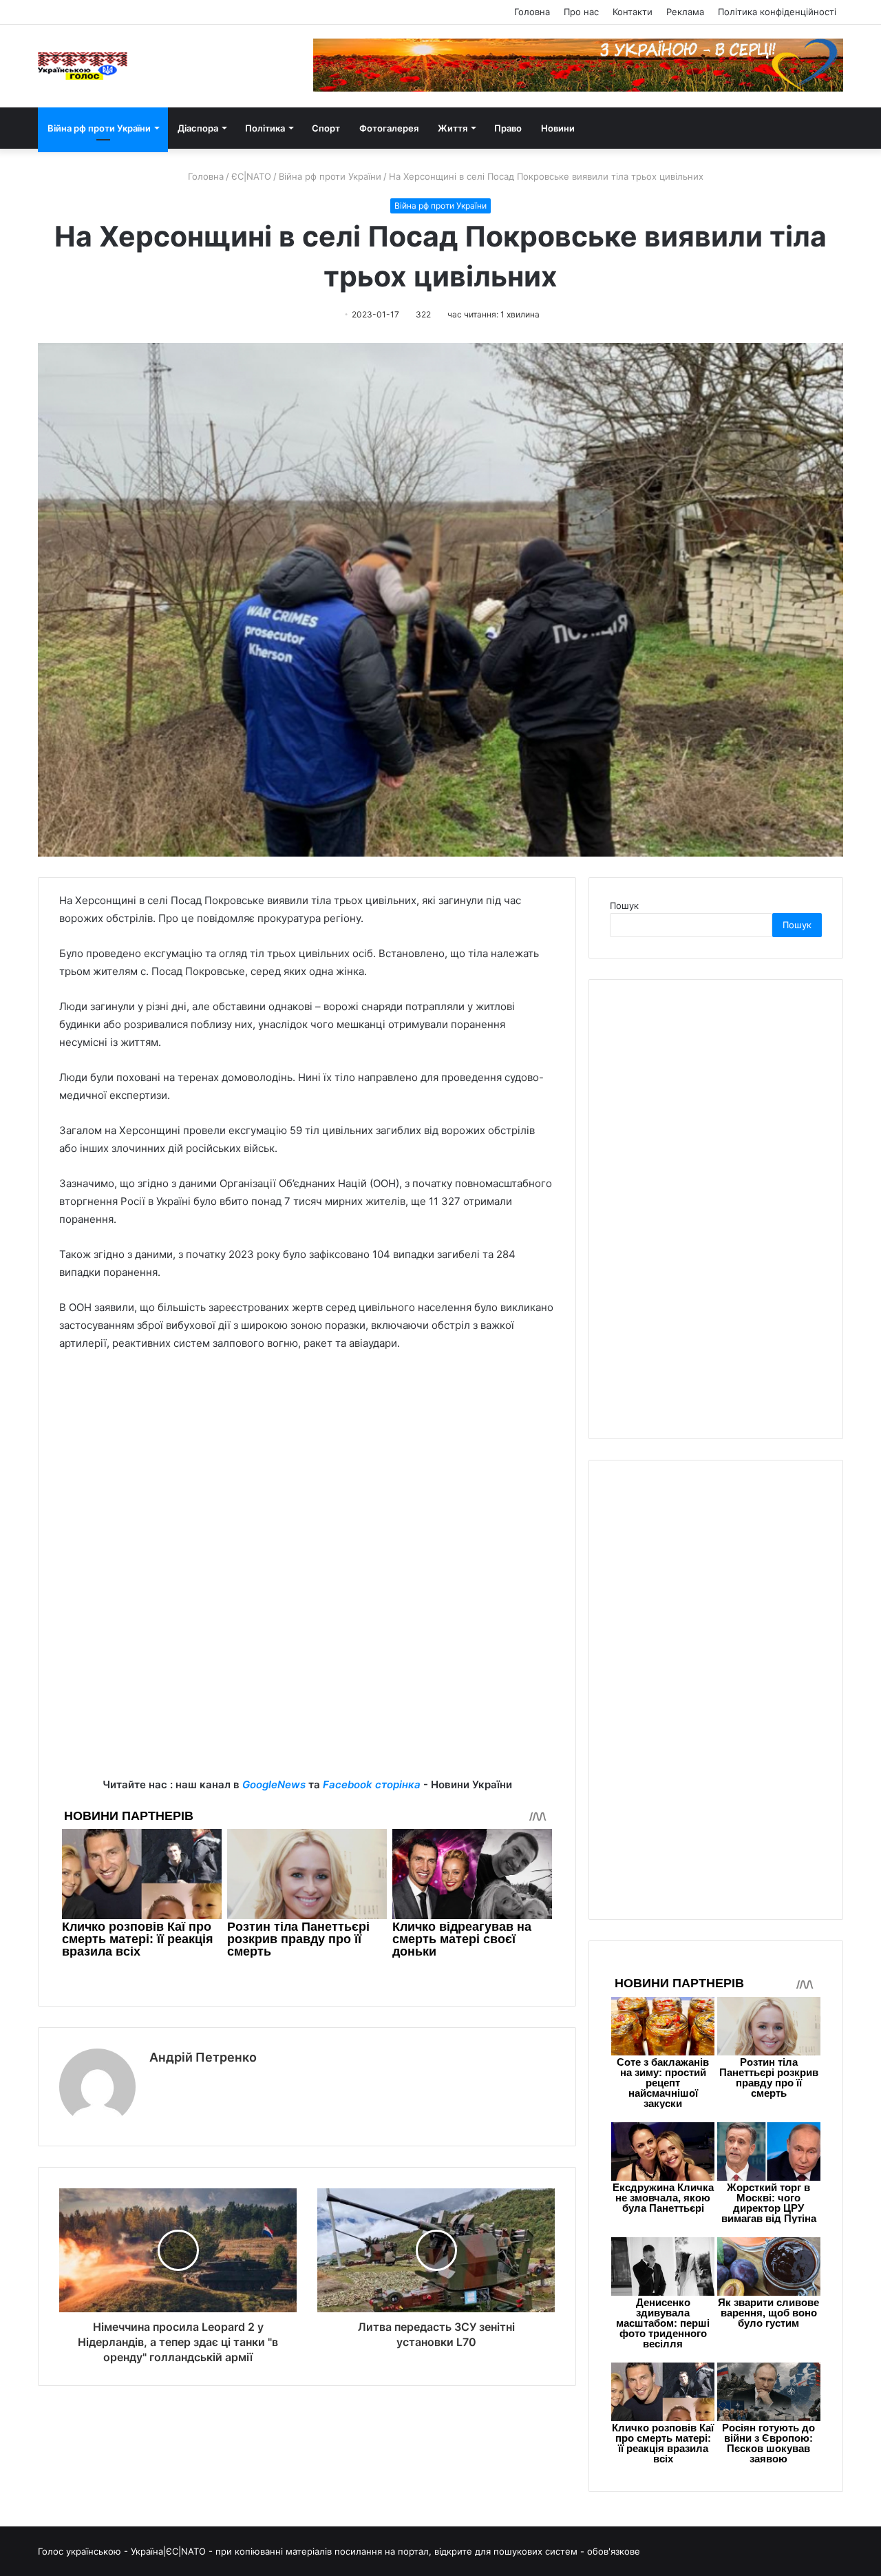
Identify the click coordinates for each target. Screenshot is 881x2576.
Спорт (326, 128)
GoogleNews (274, 1784)
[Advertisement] (307, 1466)
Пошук (624, 905)
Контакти (633, 12)
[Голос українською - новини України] (83, 66)
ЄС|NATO (251, 176)
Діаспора (198, 128)
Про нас (581, 12)
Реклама (685, 12)
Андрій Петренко (203, 2057)
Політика (265, 128)
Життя (453, 128)
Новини (558, 128)
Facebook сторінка (372, 1784)
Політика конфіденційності (777, 12)
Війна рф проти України (99, 128)
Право (508, 128)
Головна (532, 12)
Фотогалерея (389, 128)
